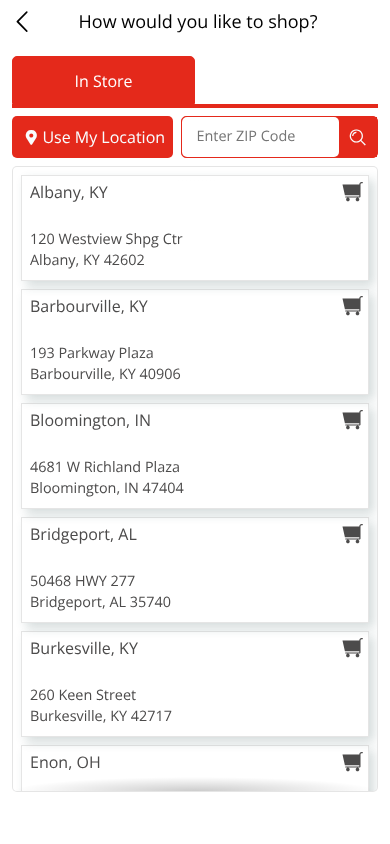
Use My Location (103, 137)
